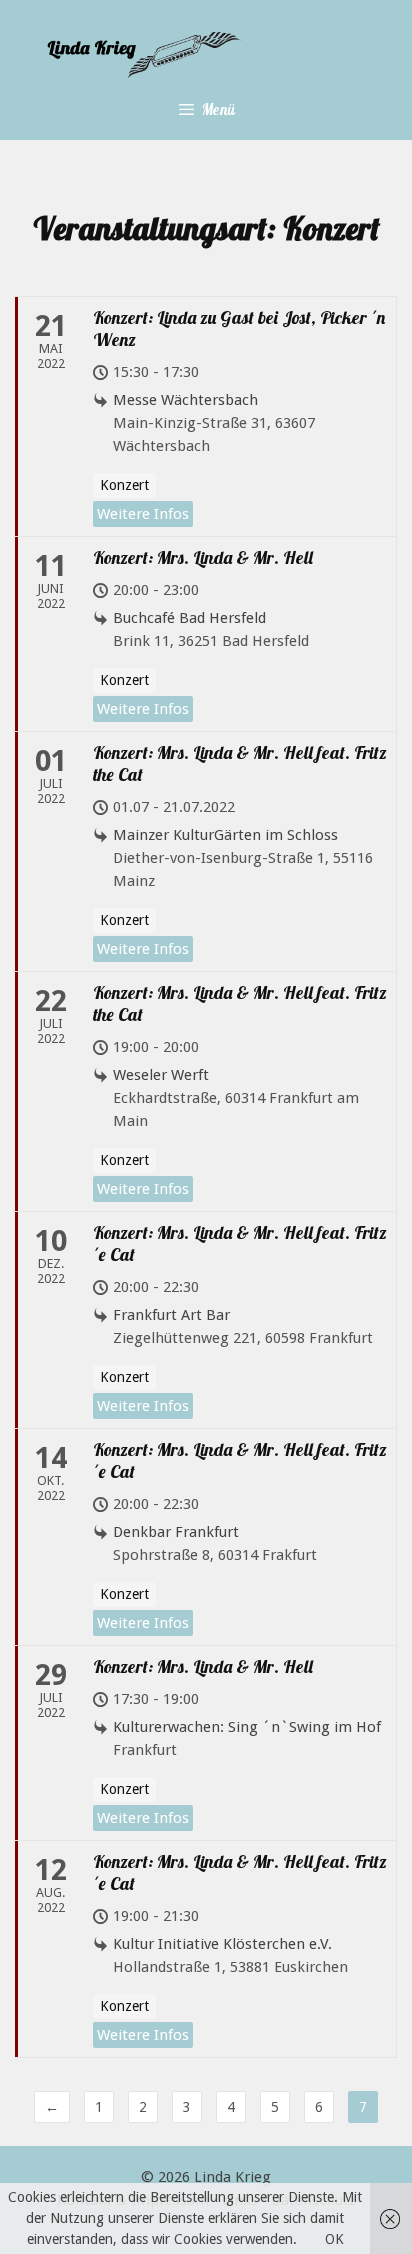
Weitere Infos (143, 514)
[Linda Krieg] (201, 54)
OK (334, 2239)
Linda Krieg (232, 2177)
